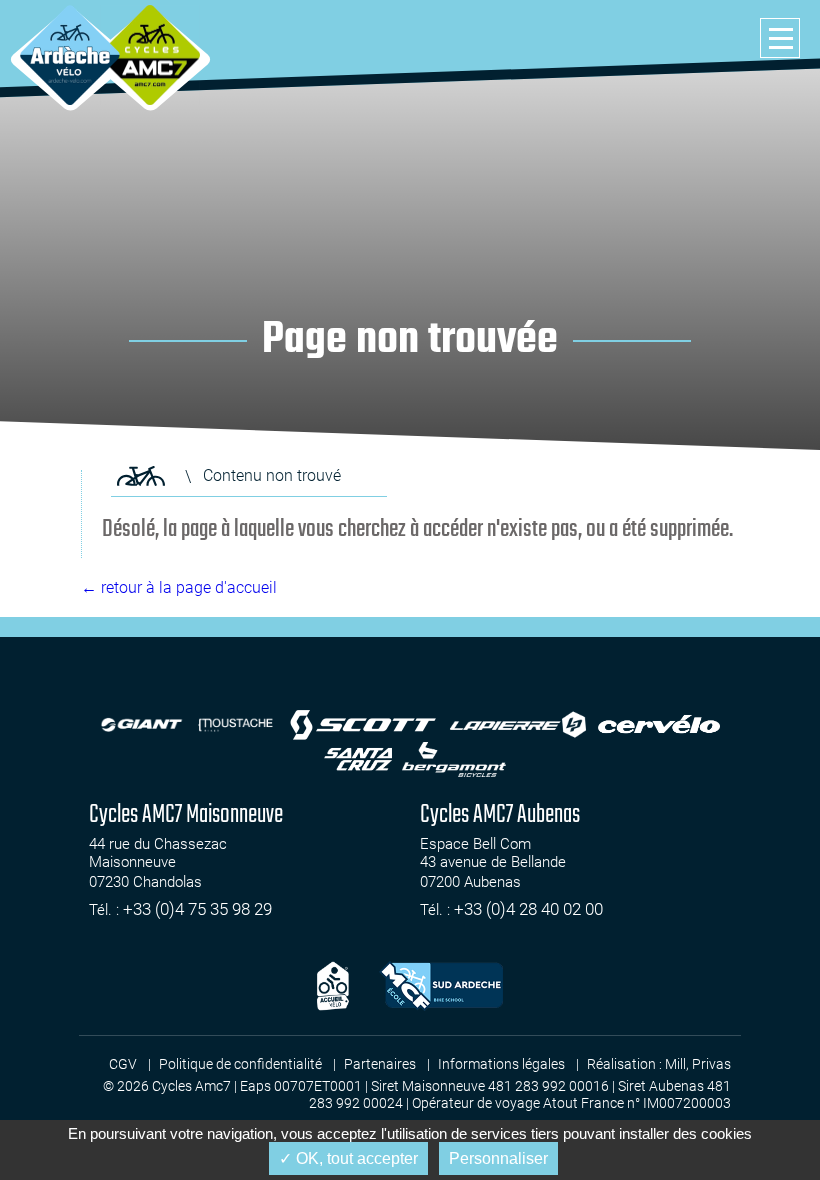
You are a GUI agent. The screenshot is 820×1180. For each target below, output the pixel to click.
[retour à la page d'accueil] (70, 55)
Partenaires (380, 1064)
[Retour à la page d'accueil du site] (141, 476)
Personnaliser (498, 1158)
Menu (780, 38)
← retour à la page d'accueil (179, 587)
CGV (123, 1064)
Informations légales (501, 1064)
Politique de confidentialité (240, 1064)
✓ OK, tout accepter (348, 1158)
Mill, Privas (698, 1064)
